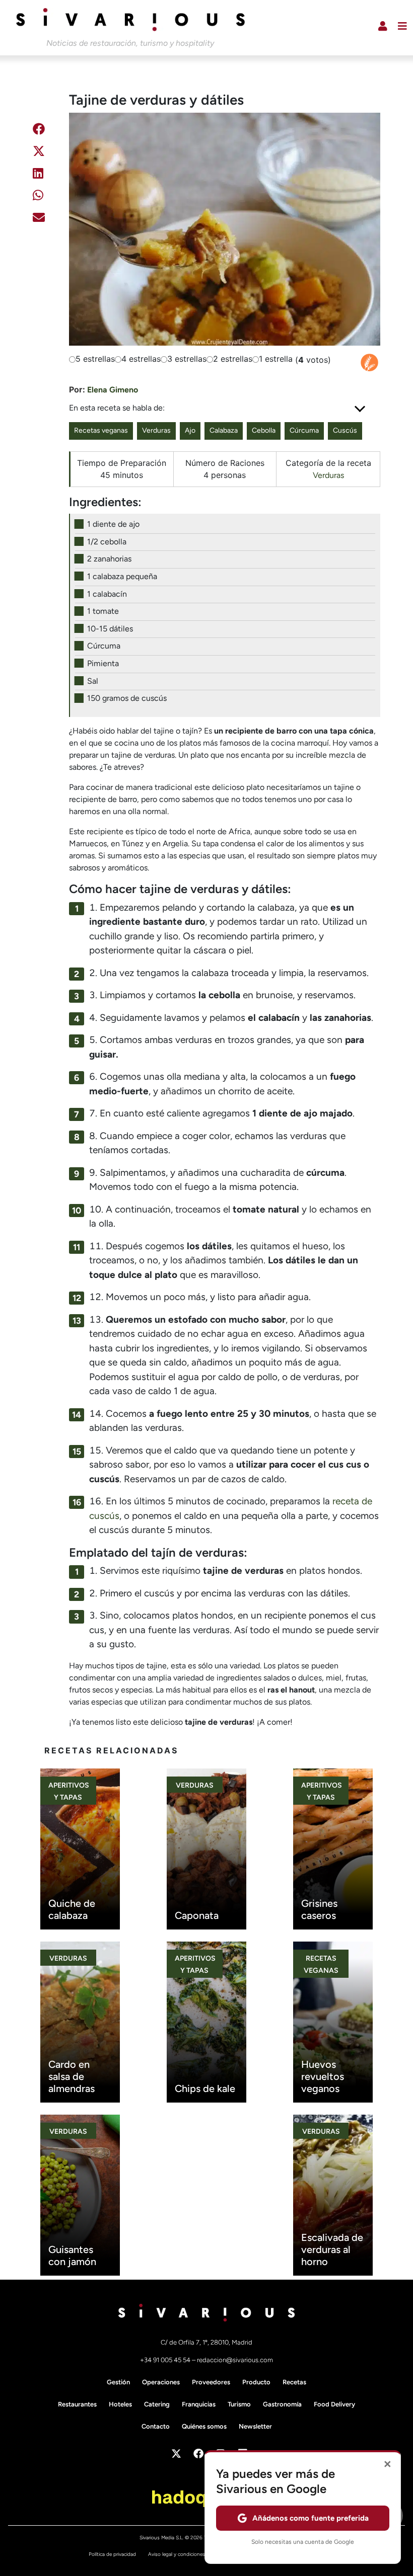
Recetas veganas (101, 430)
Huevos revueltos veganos (323, 2076)
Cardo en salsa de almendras (72, 2076)
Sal (93, 681)
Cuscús (345, 430)
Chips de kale (205, 2088)
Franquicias (199, 2404)
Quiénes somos (204, 2426)
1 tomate (103, 611)
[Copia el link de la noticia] (37, 244)
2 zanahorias (109, 559)
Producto (256, 2382)
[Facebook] (39, 131)
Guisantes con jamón (72, 2256)
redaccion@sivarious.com (235, 2360)
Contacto (156, 2426)
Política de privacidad (112, 2554)
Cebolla (264, 430)
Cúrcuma (304, 430)
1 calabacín (107, 594)
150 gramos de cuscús (127, 698)
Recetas (294, 2382)
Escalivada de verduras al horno (332, 2249)
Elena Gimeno (113, 390)
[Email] (39, 219)
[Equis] (39, 153)
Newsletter (255, 2426)
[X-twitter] (176, 2454)
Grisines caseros (319, 1909)
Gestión (118, 2382)
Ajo (190, 430)
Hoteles (120, 2404)
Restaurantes (77, 2404)
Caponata (197, 1915)
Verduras (156, 430)
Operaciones (161, 2382)
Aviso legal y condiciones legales (185, 2554)
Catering (157, 2404)
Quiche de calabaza (72, 1909)
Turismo (239, 2404)
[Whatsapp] (38, 197)
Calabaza (224, 430)
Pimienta (103, 663)
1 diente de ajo (113, 524)
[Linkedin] (38, 175)
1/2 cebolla (107, 542)
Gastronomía (282, 2404)
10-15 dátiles (110, 629)
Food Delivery (334, 2404)
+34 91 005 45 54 (166, 2360)
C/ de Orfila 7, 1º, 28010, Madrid (206, 2342)
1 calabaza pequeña (122, 576)
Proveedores (211, 2382)
